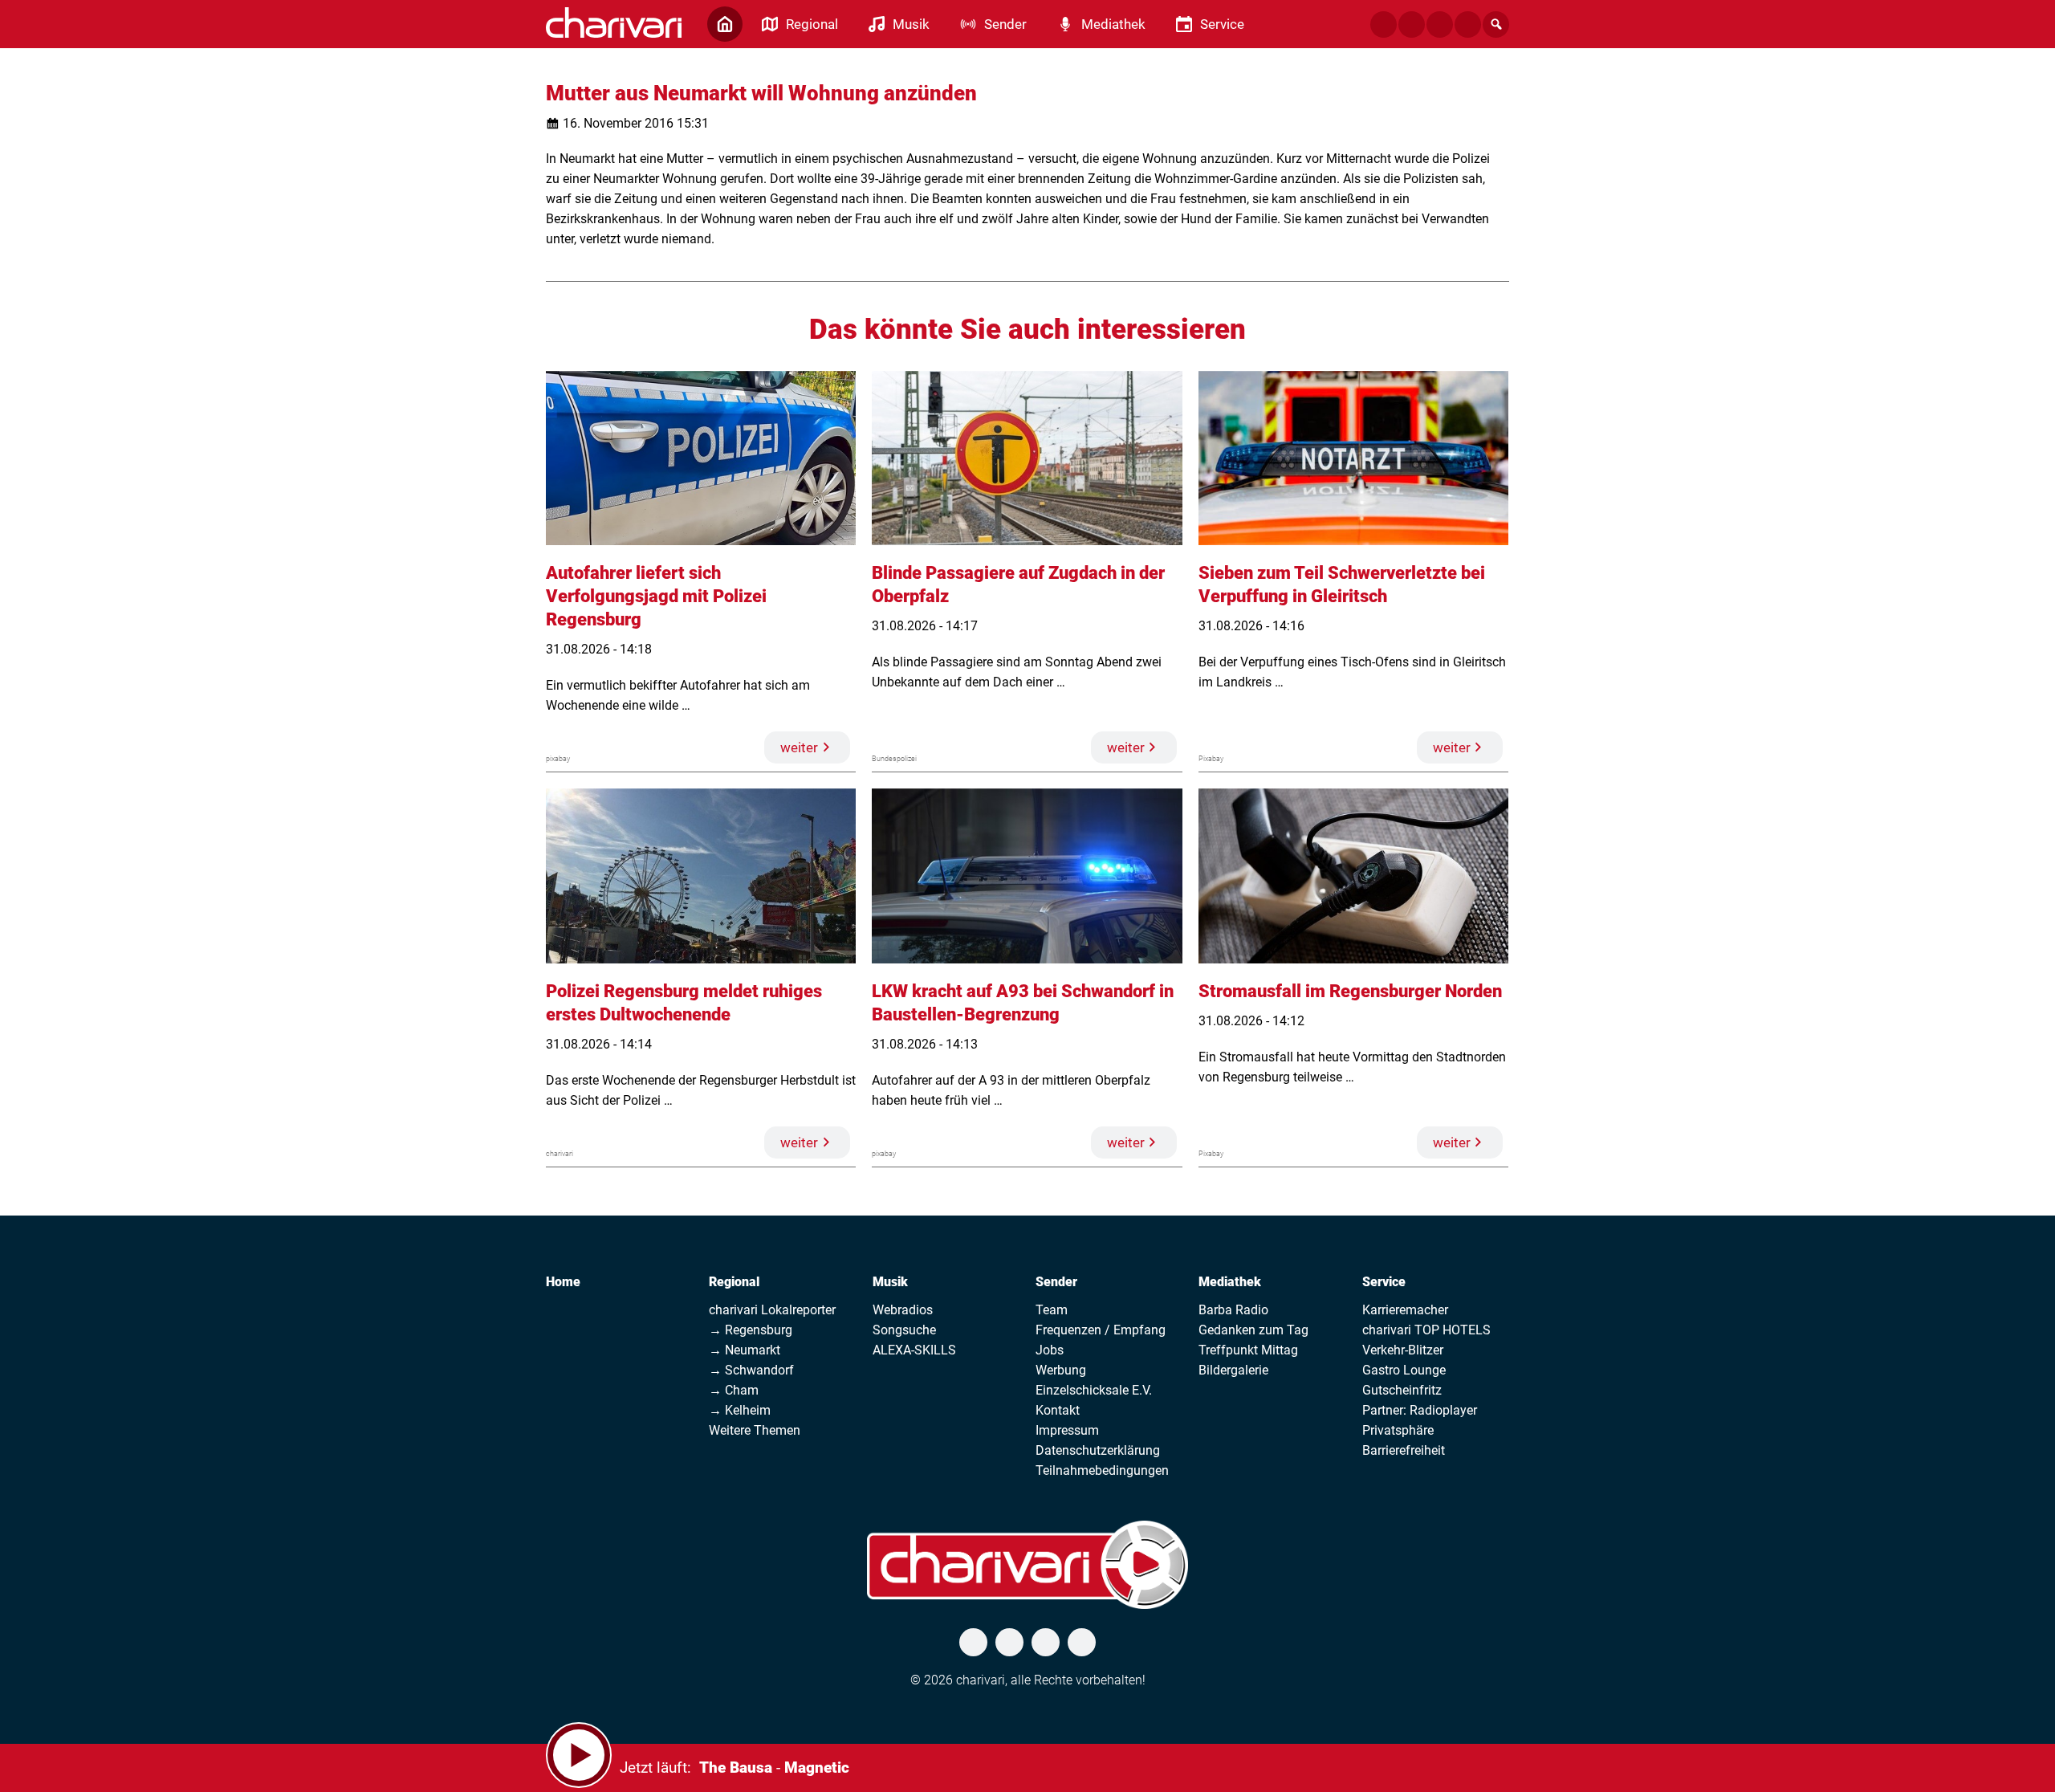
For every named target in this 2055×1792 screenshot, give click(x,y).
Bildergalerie (1233, 1370)
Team (1052, 1310)
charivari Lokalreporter (772, 1310)
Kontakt (1058, 1410)
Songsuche (904, 1330)
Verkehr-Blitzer (1403, 1350)
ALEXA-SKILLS (914, 1350)
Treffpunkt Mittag (1248, 1350)
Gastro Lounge (1404, 1370)
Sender (1056, 1282)
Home (563, 1282)
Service (1384, 1282)
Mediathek (1230, 1282)
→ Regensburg (751, 1330)
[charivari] (614, 22)
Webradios (903, 1310)
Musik (890, 1282)
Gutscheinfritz (1402, 1390)
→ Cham (734, 1390)
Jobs (1050, 1350)
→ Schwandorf (751, 1370)
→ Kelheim (740, 1410)
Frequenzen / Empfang (1101, 1330)
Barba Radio (1233, 1310)
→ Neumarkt (745, 1350)
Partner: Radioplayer (1420, 1410)
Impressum (1067, 1430)
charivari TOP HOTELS (1426, 1330)
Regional (734, 1282)
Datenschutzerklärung (1098, 1450)
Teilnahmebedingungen (1102, 1470)
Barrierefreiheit (1404, 1450)
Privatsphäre (1398, 1430)
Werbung (1061, 1370)
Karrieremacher (1405, 1310)
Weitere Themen (755, 1430)
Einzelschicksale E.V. (1094, 1390)
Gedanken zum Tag (1253, 1330)
